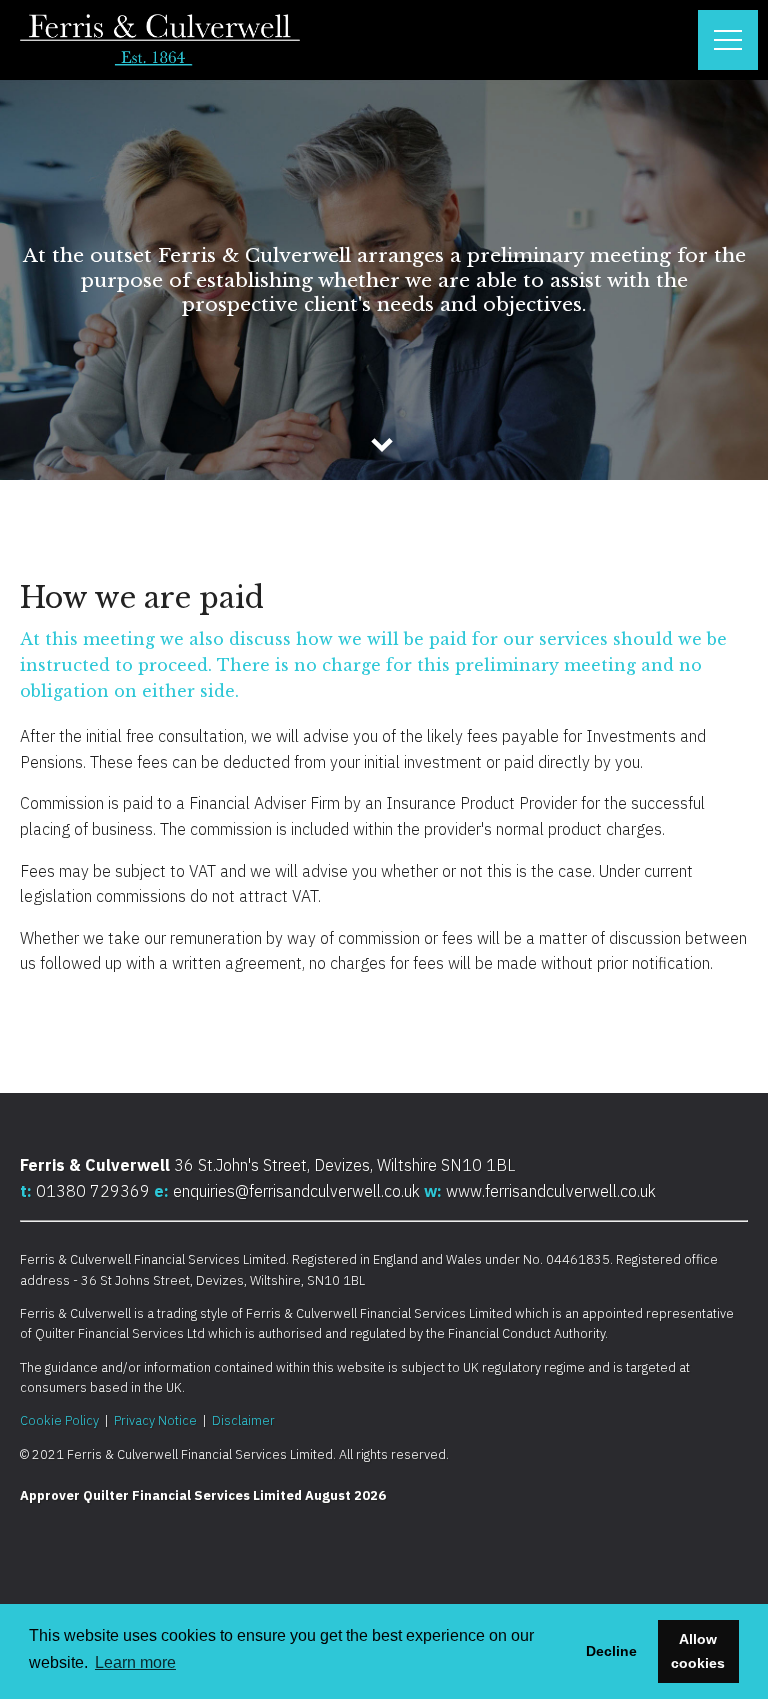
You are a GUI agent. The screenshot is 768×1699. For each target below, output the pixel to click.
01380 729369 (95, 1191)
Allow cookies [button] (698, 1651)
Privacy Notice (155, 1420)
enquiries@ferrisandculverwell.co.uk (296, 1191)
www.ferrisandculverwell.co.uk (551, 1191)
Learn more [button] (135, 1662)
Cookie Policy (59, 1420)
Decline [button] (611, 1651)
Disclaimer (243, 1420)
